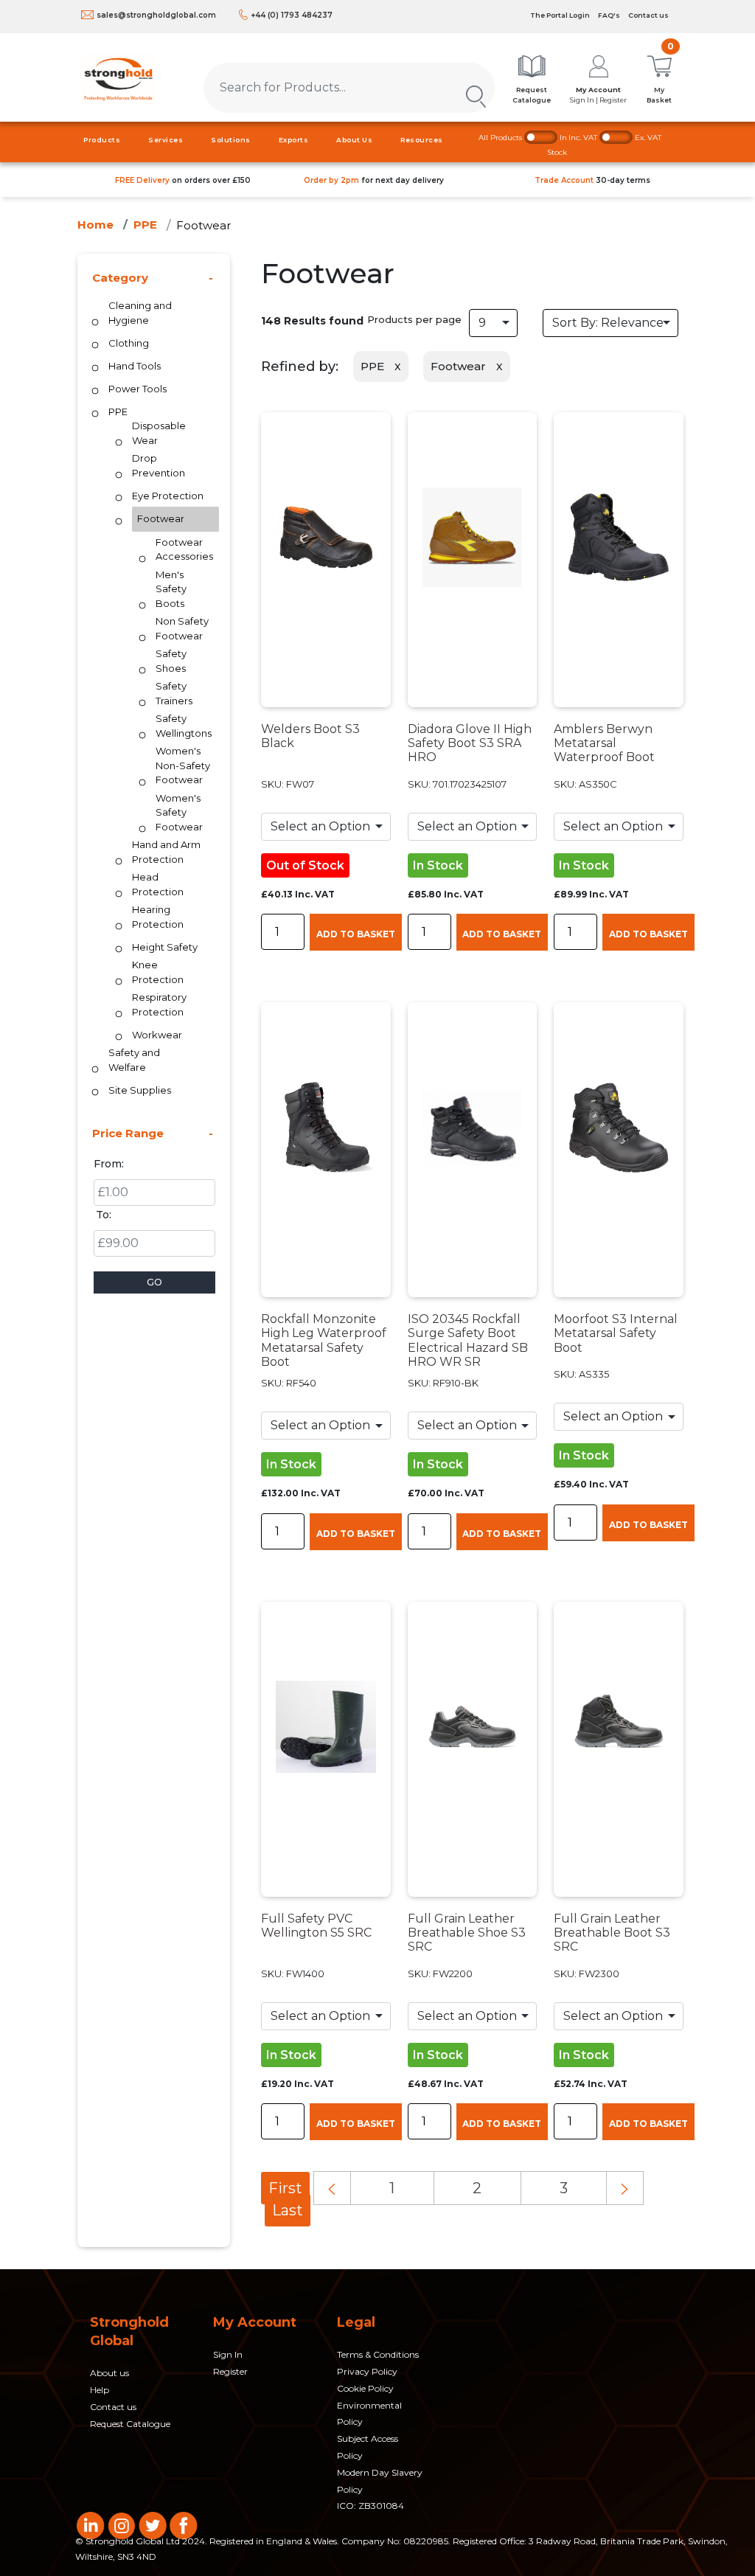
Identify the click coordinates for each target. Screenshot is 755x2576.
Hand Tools (135, 366)
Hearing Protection (158, 917)
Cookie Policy (365, 2388)
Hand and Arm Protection (166, 852)
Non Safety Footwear (182, 628)
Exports (294, 140)
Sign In (228, 2354)
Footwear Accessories (184, 549)
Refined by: (300, 367)
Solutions (231, 140)
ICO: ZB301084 (370, 2506)
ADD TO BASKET (356, 934)
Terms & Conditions (378, 2354)
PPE (145, 225)
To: (104, 1215)
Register (230, 2371)
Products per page (414, 319)
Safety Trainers (174, 693)
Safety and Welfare (134, 1060)
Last (288, 2210)
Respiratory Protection (159, 1004)
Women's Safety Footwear (179, 812)
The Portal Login (560, 15)
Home (95, 225)
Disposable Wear (159, 433)
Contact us (648, 15)
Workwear (157, 1035)
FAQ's (609, 15)
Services (166, 140)
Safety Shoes (171, 661)
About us (109, 2373)
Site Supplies (140, 1090)
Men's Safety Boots (171, 589)
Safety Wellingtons (184, 726)
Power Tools (138, 389)
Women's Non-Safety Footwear (183, 765)
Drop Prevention (159, 465)
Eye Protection (168, 496)
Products (102, 140)
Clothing (129, 343)
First (285, 2188)
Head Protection (158, 884)
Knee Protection (158, 972)
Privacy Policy (367, 2371)
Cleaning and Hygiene (140, 313)
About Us (354, 140)
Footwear (203, 225)
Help (100, 2390)
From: (109, 1164)
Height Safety (165, 947)
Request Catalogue (130, 2424)
